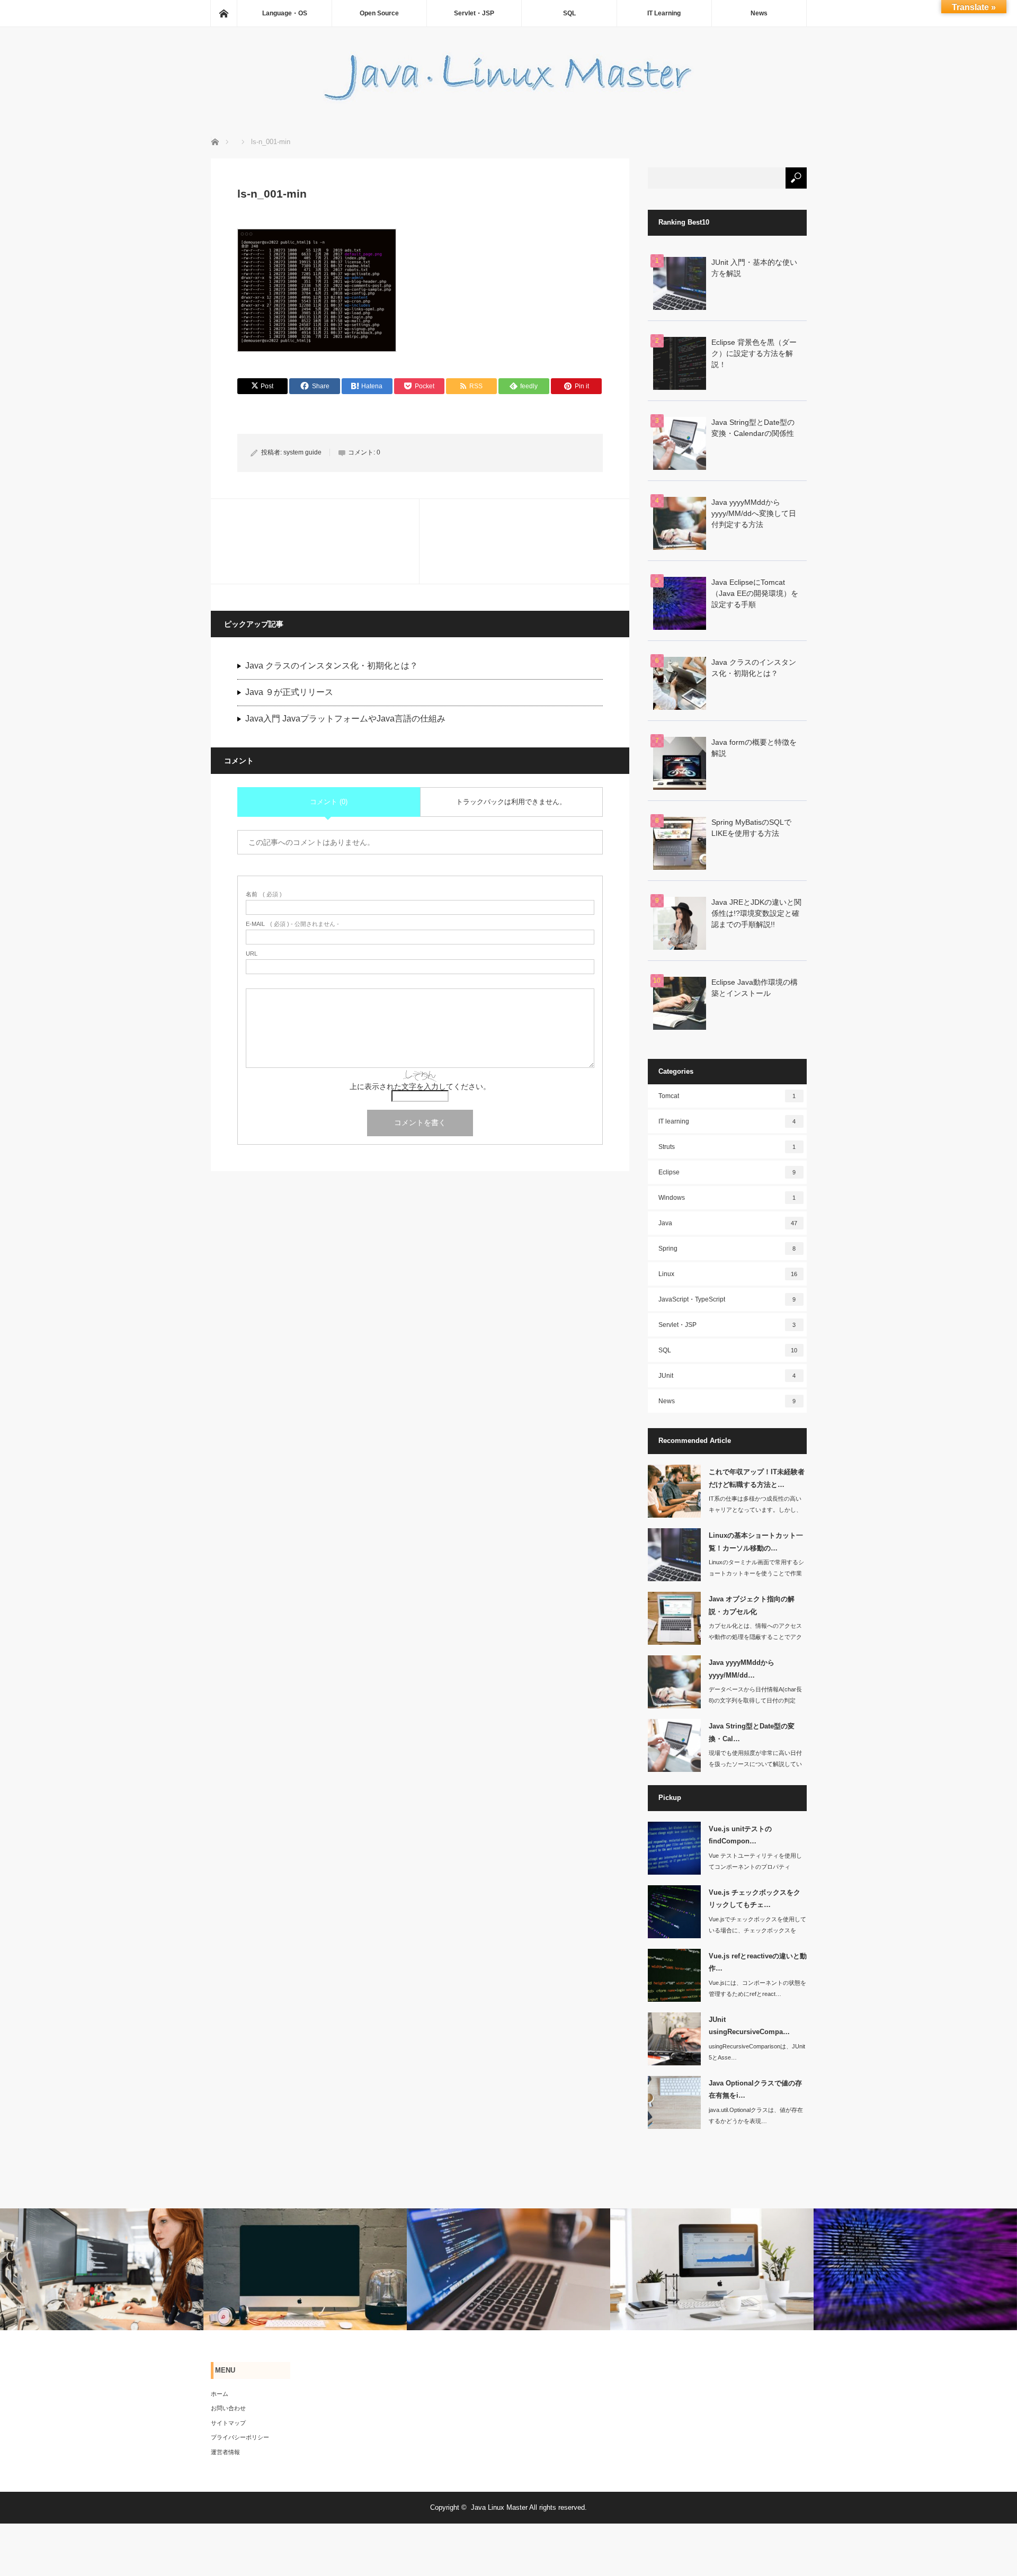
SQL (569, 13)
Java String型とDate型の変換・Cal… (752, 1732)
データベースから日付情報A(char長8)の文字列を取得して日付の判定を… (755, 1700)
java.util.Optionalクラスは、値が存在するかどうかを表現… (756, 2115)
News (759, 13)
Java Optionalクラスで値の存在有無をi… (755, 2089)
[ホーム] (224, 13)
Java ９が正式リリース (289, 692)
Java (728, 1223)
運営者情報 (225, 2452)
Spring (727, 1249)
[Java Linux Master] (508, 100)
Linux (728, 1274)
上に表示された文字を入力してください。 (420, 1086)
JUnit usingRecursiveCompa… (749, 2026)
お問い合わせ (228, 2408)
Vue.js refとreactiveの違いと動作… (758, 1962)
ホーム (220, 2394)
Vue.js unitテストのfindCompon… (740, 1835)
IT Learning (664, 13)
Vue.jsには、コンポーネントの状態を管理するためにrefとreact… (757, 1988)
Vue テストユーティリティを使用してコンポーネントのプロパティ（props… (755, 1867)
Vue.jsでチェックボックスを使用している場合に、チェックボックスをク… (757, 1930)
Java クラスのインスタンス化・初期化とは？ (332, 666)
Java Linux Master (499, 2507)
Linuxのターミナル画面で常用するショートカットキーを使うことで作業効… (756, 1573)
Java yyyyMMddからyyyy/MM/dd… (742, 1669)
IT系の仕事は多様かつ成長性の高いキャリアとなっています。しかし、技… (755, 1510)
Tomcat (727, 1096)
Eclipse (727, 1172)
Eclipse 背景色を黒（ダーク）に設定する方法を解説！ (754, 353)
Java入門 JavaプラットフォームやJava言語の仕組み (345, 719)
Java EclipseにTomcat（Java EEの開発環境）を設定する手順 (755, 593)
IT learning (727, 1121)
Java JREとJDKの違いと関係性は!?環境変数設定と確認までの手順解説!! (756, 913)
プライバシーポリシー (240, 2437)
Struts (727, 1147)
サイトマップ (228, 2423)
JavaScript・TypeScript (727, 1299)
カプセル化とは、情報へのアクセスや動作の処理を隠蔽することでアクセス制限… (755, 1637)
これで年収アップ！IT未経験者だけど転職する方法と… (757, 1478)
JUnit (727, 1376)
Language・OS (285, 13)
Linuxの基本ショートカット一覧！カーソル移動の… (756, 1541)
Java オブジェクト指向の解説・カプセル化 (752, 1605)
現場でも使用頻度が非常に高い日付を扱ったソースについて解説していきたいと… (755, 1764)
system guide (302, 452)
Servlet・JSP (474, 13)
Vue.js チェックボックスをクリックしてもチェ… (755, 1898)
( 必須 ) (264, 894)
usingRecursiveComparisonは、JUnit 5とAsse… (757, 2052)
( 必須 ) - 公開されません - (292, 924)
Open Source (379, 13)
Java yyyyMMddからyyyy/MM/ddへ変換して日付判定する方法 (754, 513)
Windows (727, 1198)
